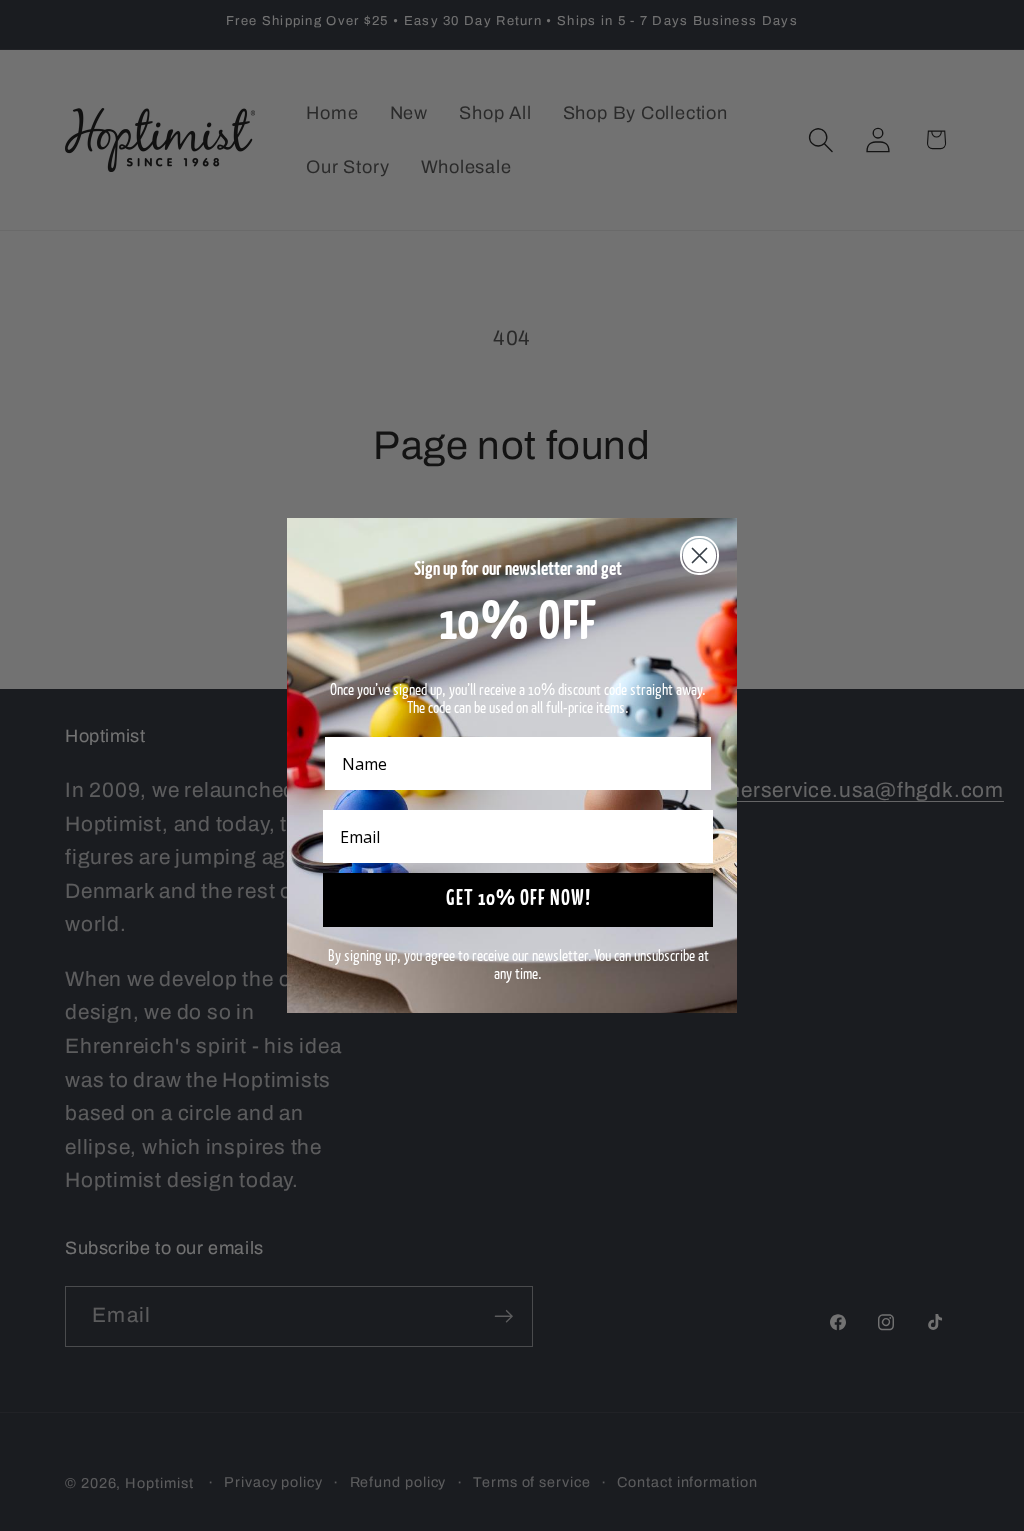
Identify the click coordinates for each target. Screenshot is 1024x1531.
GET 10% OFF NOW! (518, 899)
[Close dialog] (699, 555)
